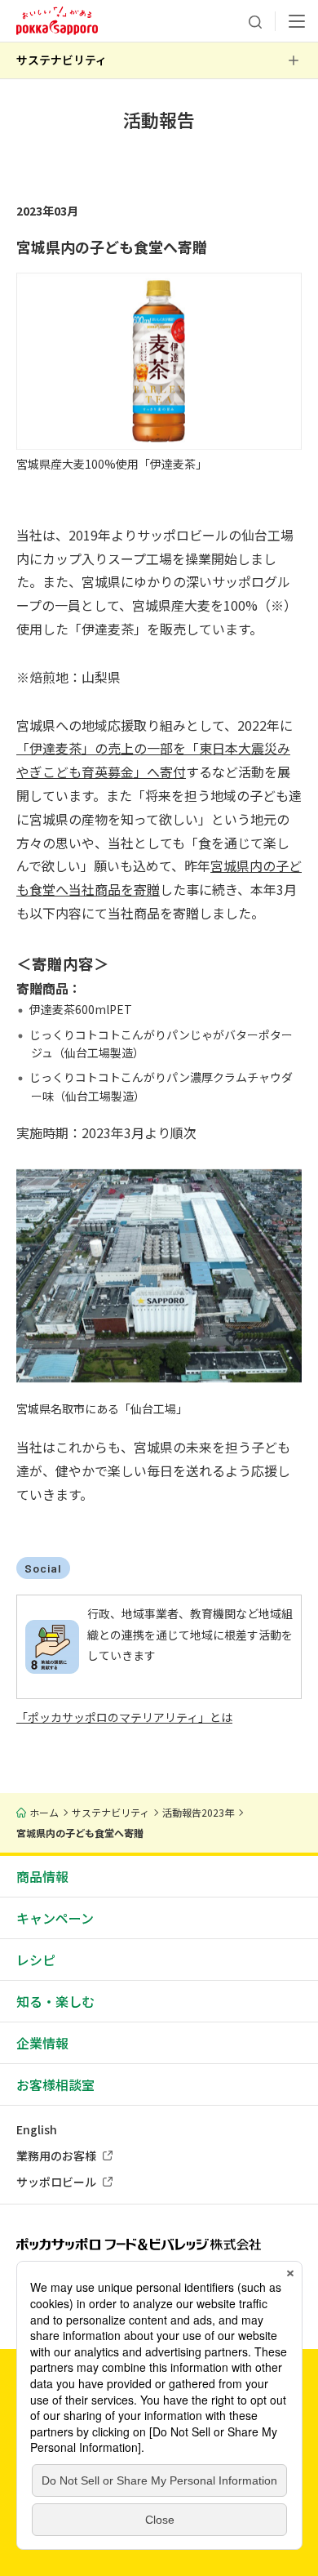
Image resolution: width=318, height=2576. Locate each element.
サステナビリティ (62, 60)
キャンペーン (55, 1918)
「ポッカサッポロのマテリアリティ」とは (124, 1717)
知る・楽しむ (55, 2001)
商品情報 (42, 1876)
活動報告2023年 (198, 1812)
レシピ (36, 1960)
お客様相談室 (55, 2084)
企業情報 (42, 2043)
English (37, 2129)
